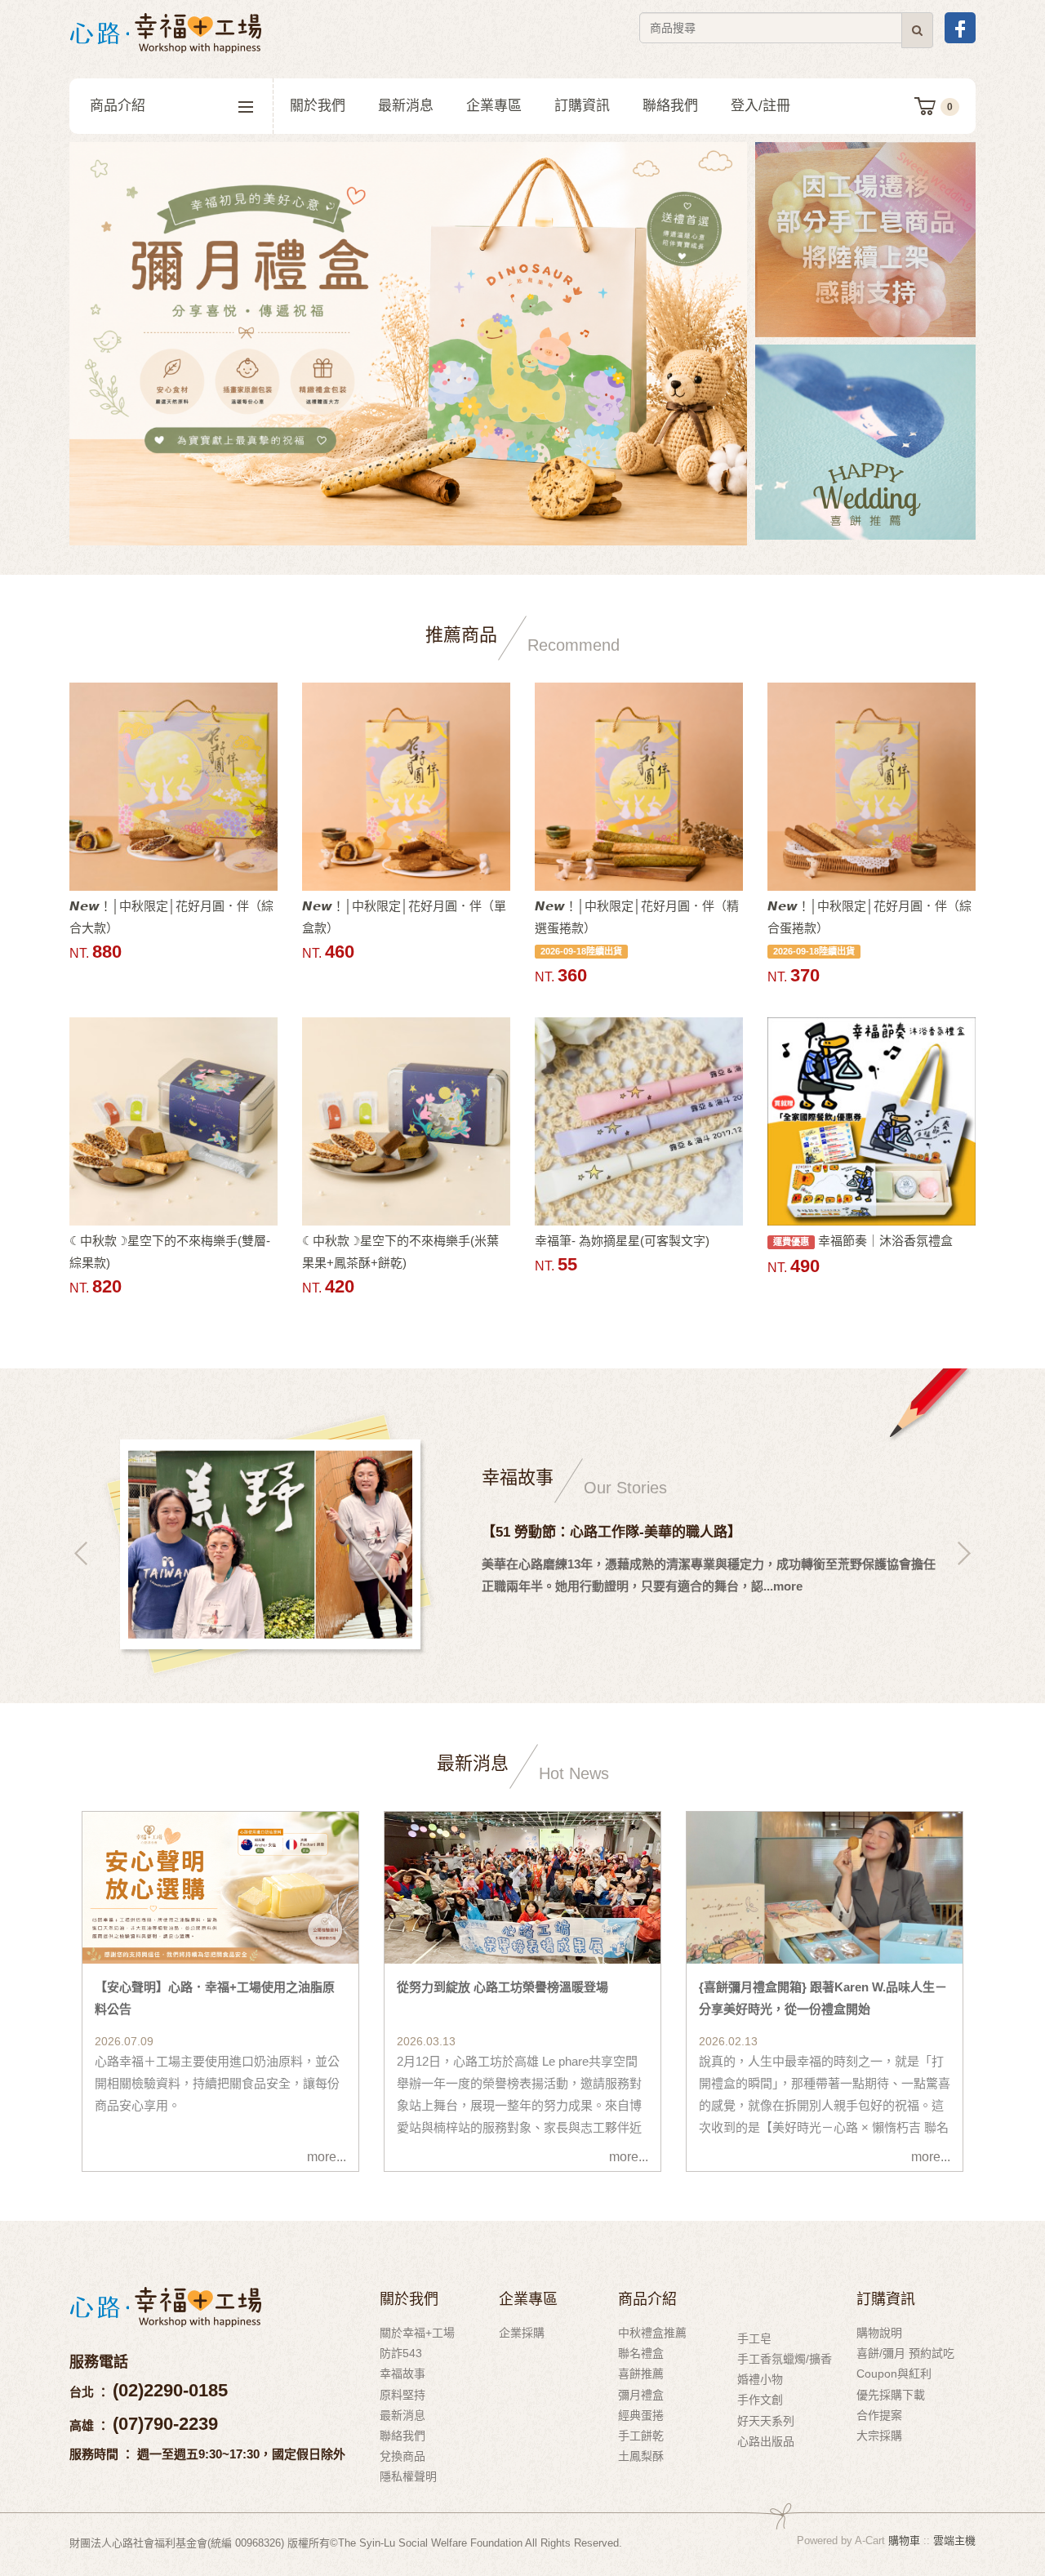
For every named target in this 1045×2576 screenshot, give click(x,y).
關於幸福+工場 (417, 2333)
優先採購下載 (891, 2395)
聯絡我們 (670, 106)
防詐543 (401, 2353)
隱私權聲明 (408, 2476)
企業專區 (494, 106)
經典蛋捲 (641, 2415)
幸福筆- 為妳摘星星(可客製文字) (622, 1241)
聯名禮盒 (641, 2353)
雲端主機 (954, 2540)
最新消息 (406, 106)
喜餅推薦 (641, 2374)
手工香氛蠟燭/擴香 (785, 2359)
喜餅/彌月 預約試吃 (905, 2353)
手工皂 (754, 2338)
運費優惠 (791, 1242)
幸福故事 (402, 2374)
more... (327, 2157)
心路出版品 (766, 2441)
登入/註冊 (760, 106)
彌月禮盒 (641, 2395)
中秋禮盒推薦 (652, 2333)
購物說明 (879, 2333)
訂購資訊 (582, 106)
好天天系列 (766, 2421)
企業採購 (522, 2333)
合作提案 (879, 2415)
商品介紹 (118, 106)
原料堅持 (402, 2395)
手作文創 (760, 2400)
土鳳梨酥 (641, 2456)
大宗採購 (879, 2436)
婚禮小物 (760, 2379)
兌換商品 (402, 2456)
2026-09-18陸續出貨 (581, 951)
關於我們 (318, 106)
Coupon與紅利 (894, 2374)
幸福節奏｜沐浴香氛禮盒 (863, 1241)
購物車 (904, 2540)
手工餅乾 (641, 2436)
